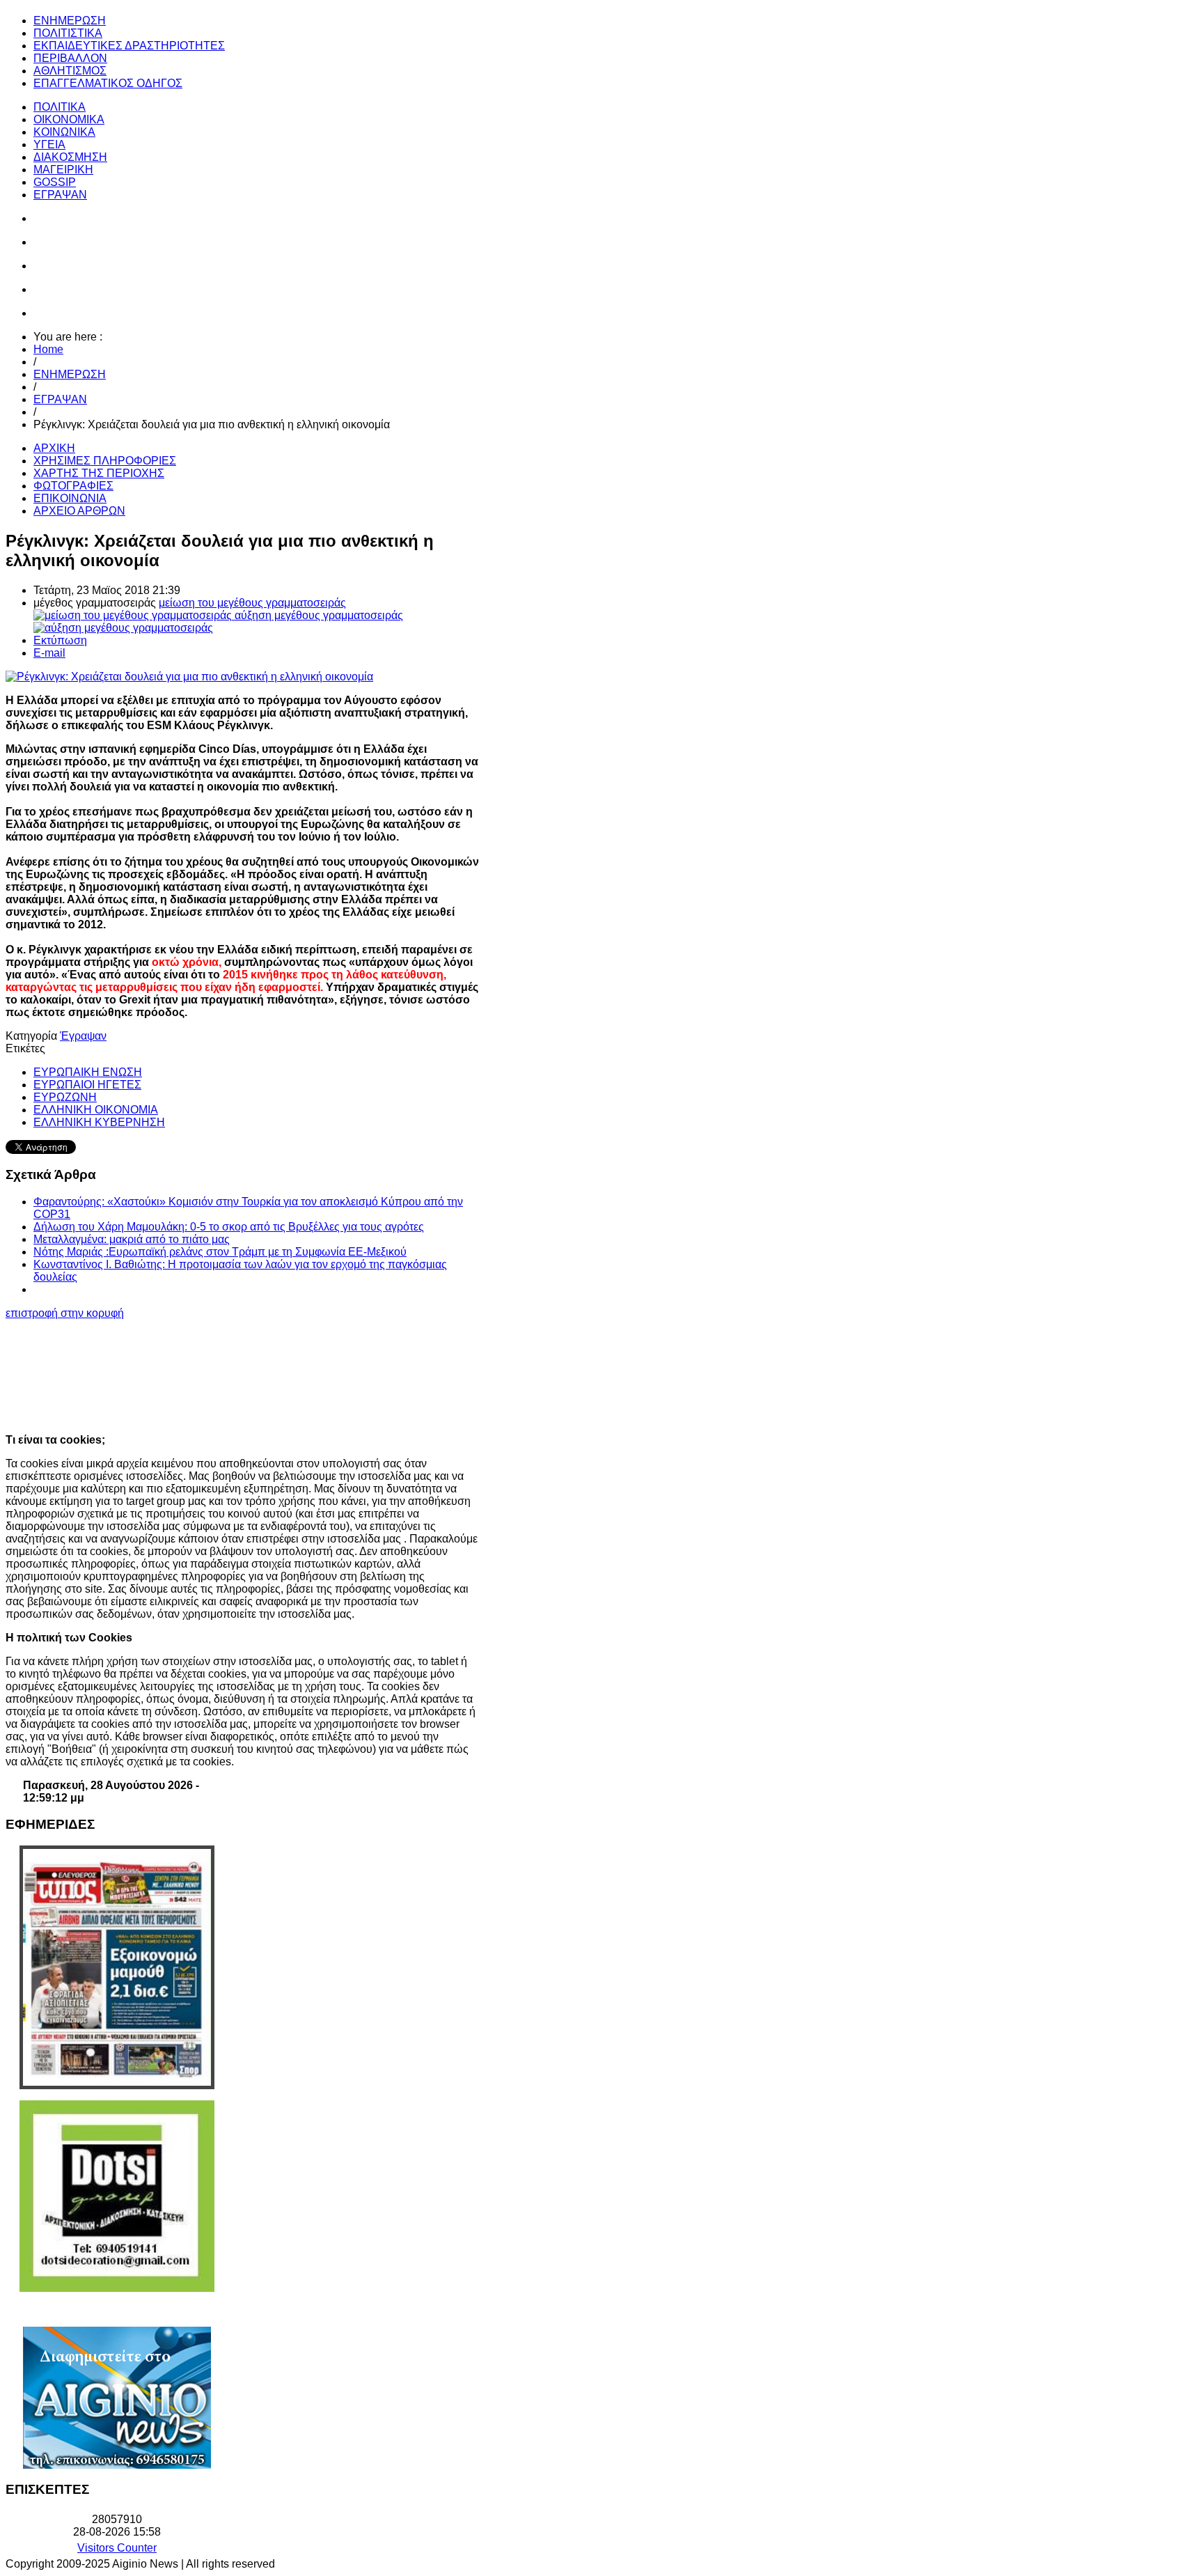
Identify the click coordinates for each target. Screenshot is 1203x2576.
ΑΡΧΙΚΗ (54, 448)
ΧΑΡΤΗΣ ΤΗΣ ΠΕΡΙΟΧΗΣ (99, 473)
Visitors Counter (117, 2548)
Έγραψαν (83, 1036)
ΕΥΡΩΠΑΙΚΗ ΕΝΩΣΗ (88, 1072)
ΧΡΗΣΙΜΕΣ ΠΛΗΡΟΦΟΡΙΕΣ (105, 461)
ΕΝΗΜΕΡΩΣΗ (70, 374)
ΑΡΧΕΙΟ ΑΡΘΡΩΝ (79, 511)
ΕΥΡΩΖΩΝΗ (65, 1097)
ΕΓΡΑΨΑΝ (60, 399)
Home (48, 349)
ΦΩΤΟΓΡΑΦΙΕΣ (73, 486)
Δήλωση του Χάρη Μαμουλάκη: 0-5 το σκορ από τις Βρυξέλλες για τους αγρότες (229, 1227)
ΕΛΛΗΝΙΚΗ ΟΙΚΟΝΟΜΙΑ (96, 1110)
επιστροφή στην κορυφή (65, 1313)
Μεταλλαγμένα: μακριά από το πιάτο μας (132, 1239)
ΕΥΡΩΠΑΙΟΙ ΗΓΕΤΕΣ (87, 1085)
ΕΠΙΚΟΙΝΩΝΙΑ (70, 498)
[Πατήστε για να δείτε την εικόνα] (189, 677)
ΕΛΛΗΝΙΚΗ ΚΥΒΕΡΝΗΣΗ (99, 1122)
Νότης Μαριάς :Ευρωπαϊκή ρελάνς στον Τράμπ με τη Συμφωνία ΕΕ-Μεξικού (220, 1252)
